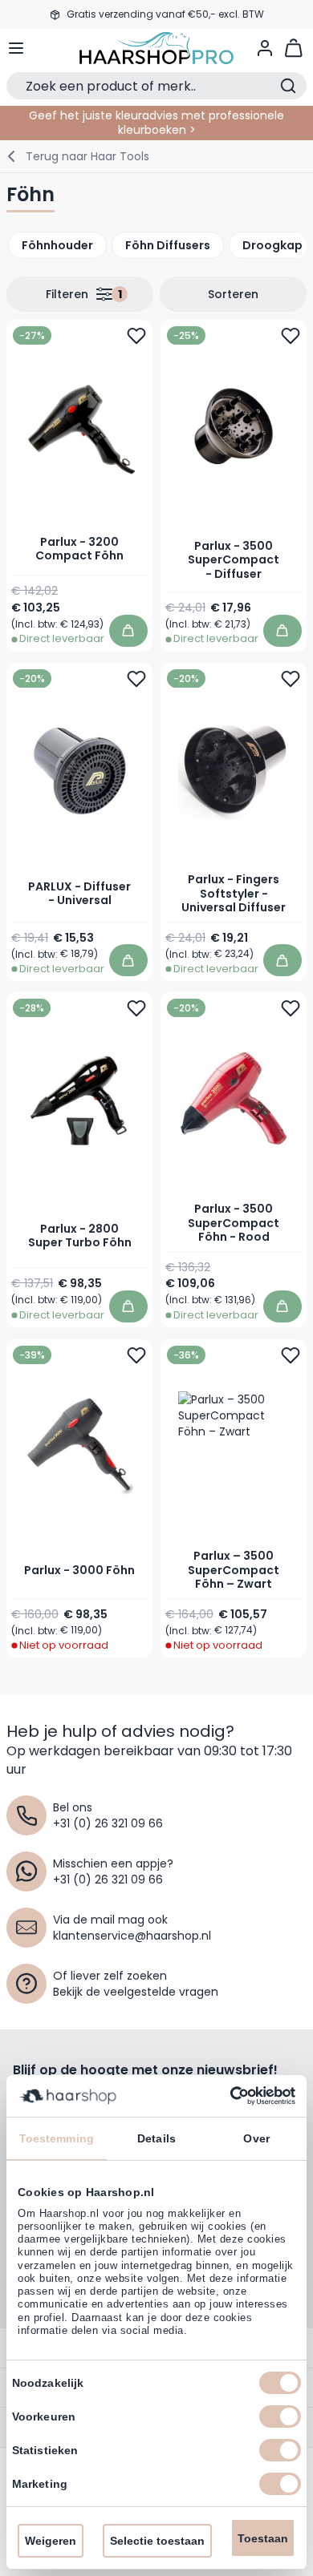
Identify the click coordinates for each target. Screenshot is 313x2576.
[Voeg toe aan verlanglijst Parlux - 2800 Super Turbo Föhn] (136, 1008)
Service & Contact (156, 24)
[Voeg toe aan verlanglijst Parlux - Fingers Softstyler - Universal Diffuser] (291, 679)
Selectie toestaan (157, 2541)
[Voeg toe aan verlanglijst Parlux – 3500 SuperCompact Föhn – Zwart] (291, 1355)
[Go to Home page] (157, 48)
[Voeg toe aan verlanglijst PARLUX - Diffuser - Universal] (136, 679)
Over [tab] (256, 2138)
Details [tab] (156, 2138)
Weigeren (51, 2541)
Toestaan (263, 2538)
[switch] (280, 2417)
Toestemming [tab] (57, 2138)
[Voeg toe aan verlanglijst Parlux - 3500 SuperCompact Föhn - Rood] (291, 1008)
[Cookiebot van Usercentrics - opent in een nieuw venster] (226, 2096)
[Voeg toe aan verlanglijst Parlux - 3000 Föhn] (136, 1355)
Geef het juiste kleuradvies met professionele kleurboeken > (156, 123)
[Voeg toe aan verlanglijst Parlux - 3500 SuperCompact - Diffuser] (291, 336)
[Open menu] (16, 48)
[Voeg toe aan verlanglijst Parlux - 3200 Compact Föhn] (136, 336)
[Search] (288, 86)
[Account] (265, 48)
